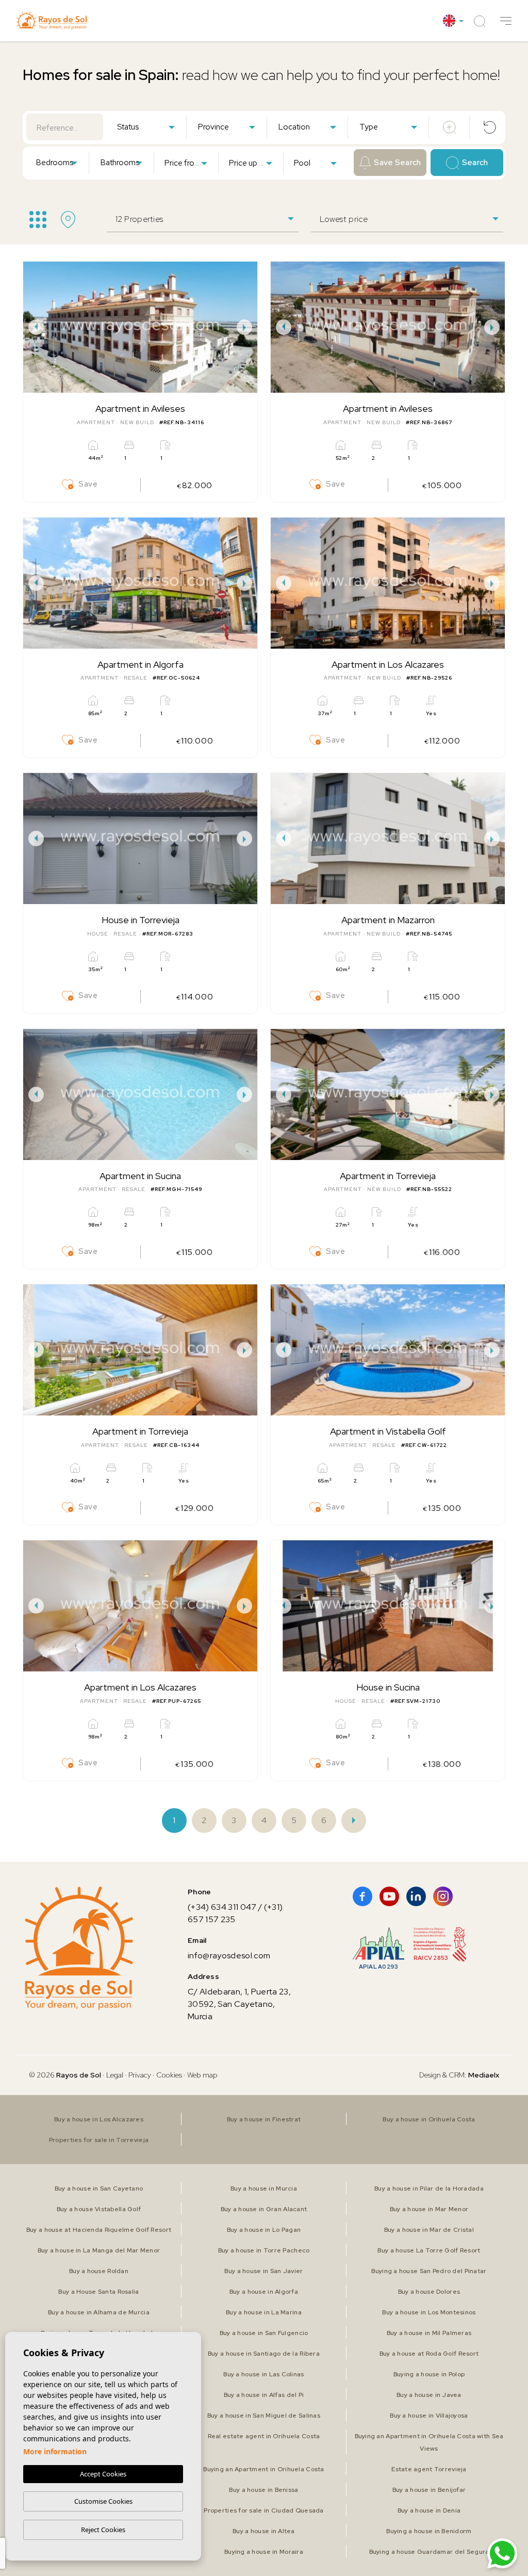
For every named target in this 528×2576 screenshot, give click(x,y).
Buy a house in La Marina (264, 2312)
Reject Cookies (103, 2530)
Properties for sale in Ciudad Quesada (263, 2510)
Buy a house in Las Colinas (263, 2374)
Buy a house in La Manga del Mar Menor (99, 2250)
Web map (202, 2075)
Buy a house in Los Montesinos (429, 2312)
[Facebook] (362, 1896)
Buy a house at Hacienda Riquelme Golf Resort (99, 2230)
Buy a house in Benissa (263, 2490)
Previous (34, 327)
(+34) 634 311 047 (222, 1907)
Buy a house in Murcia (264, 2188)
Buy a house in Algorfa (264, 2292)
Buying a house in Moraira (264, 2552)
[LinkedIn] (416, 1896)
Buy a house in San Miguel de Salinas (264, 2416)
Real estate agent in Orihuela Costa (264, 2436)
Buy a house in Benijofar (429, 2490)
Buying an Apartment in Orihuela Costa (263, 2469)
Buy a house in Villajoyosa (429, 2416)
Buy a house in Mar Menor (429, 2209)
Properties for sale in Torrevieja (99, 2140)
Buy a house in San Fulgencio (264, 2333)
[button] (506, 21)
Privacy (140, 2075)
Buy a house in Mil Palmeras (429, 2333)
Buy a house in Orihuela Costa (429, 2119)
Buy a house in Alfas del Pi (264, 2395)
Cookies (169, 2075)
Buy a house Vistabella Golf (99, 2209)
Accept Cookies (103, 2474)
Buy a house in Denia (429, 2510)
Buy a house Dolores (429, 2292)
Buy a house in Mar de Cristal (429, 2230)
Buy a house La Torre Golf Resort (429, 2250)
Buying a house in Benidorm (429, 2531)
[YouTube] (389, 1896)
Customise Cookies (103, 2501)
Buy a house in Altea (264, 2531)
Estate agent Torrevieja (429, 2469)
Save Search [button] (397, 163)
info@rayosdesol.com (229, 1955)
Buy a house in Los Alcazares (99, 2119)
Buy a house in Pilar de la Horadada (429, 2188)
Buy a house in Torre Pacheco (264, 2250)
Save (88, 484)
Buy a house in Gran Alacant (264, 2209)
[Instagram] (443, 1896)
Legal (115, 2075)
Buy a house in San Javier (263, 2271)
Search (475, 163)
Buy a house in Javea (429, 2395)
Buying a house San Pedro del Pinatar (429, 2271)
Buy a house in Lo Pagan (264, 2230)
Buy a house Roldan (99, 2271)
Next (247, 327)
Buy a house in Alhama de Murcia (99, 2312)
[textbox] (148, 127)
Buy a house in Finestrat (264, 2119)
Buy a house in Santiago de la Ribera (264, 2354)
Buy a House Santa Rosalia (98, 2292)
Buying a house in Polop (429, 2374)
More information (55, 2451)
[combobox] (146, 126)
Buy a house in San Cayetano (99, 2188)
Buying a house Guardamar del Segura (429, 2552)
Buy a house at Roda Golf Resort (429, 2354)
